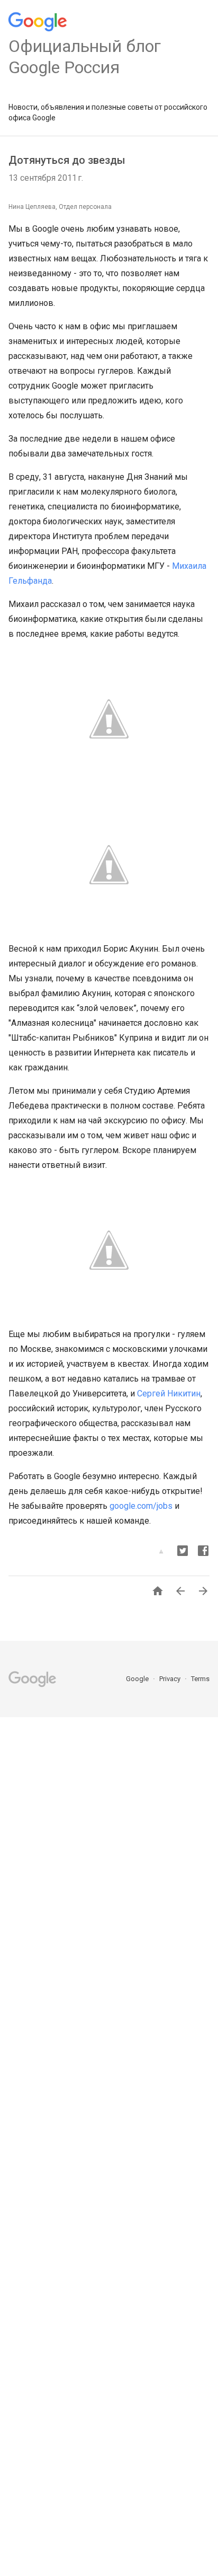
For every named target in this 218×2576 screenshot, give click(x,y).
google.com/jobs (141, 1506)
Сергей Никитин (169, 1393)
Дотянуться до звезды (67, 160)
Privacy (171, 1679)
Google (138, 1679)
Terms (200, 1679)
